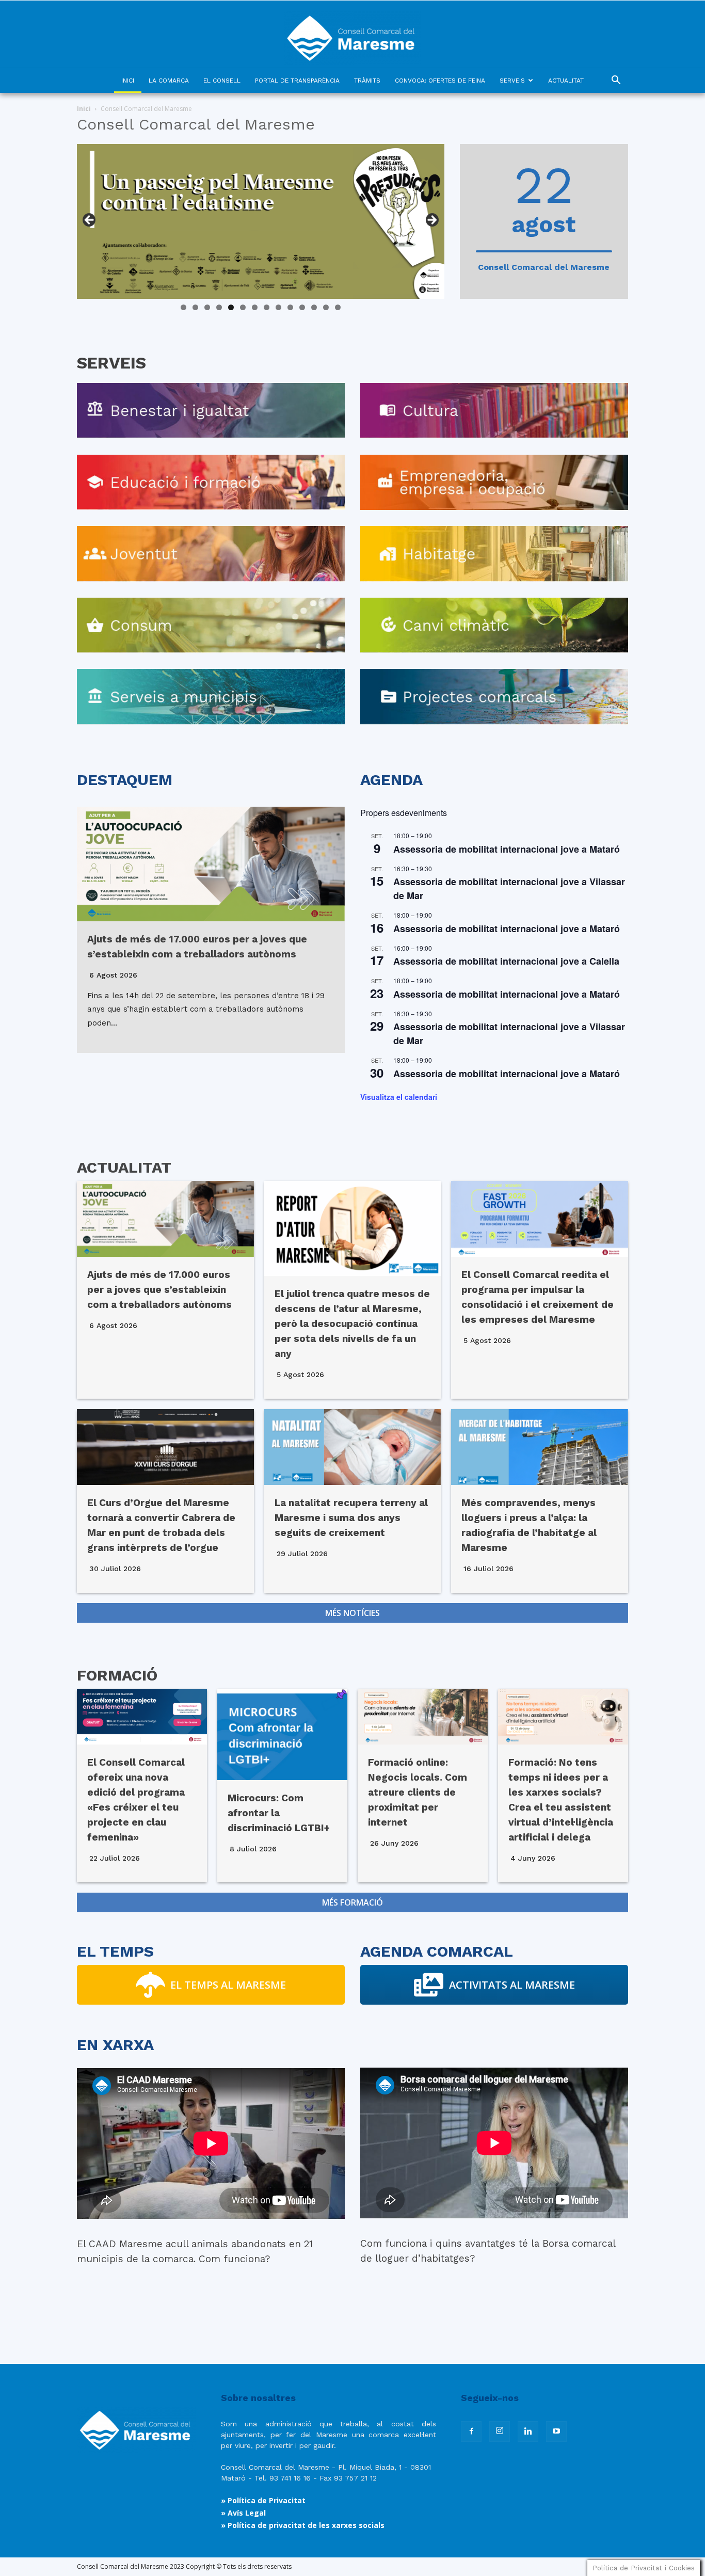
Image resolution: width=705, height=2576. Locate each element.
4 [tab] (219, 307)
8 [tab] (267, 307)
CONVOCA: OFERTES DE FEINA (440, 81)
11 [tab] (303, 307)
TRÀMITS (367, 81)
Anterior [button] (90, 220)
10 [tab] (290, 307)
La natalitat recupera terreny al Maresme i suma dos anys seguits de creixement (351, 1518)
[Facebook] (471, 2431)
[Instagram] (500, 2431)
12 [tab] (314, 307)
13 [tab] (326, 307)
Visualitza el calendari (399, 1097)
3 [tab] (207, 307)
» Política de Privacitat (263, 2500)
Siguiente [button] (431, 220)
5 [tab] (231, 307)
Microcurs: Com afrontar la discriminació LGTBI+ (279, 1813)
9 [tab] (278, 307)
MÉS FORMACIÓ (352, 1902)
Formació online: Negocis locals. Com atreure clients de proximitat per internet (418, 1792)
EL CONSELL (222, 81)
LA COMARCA (169, 81)
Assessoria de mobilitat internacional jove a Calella (506, 961)
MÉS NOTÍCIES (352, 1613)
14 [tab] (338, 307)
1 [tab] (183, 307)
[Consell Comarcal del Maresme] (352, 34)
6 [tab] (243, 307)
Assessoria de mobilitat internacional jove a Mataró (507, 849)
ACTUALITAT (566, 81)
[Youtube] (556, 2431)
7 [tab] (255, 307)
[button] (616, 81)
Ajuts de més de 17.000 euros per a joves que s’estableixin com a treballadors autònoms (159, 1290)
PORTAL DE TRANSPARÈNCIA (297, 81)
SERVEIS (512, 81)
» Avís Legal (243, 2513)
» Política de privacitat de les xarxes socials (303, 2525)
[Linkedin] (528, 2431)
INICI (128, 81)
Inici (84, 109)
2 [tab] (195, 307)
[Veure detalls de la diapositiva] (261, 221)
